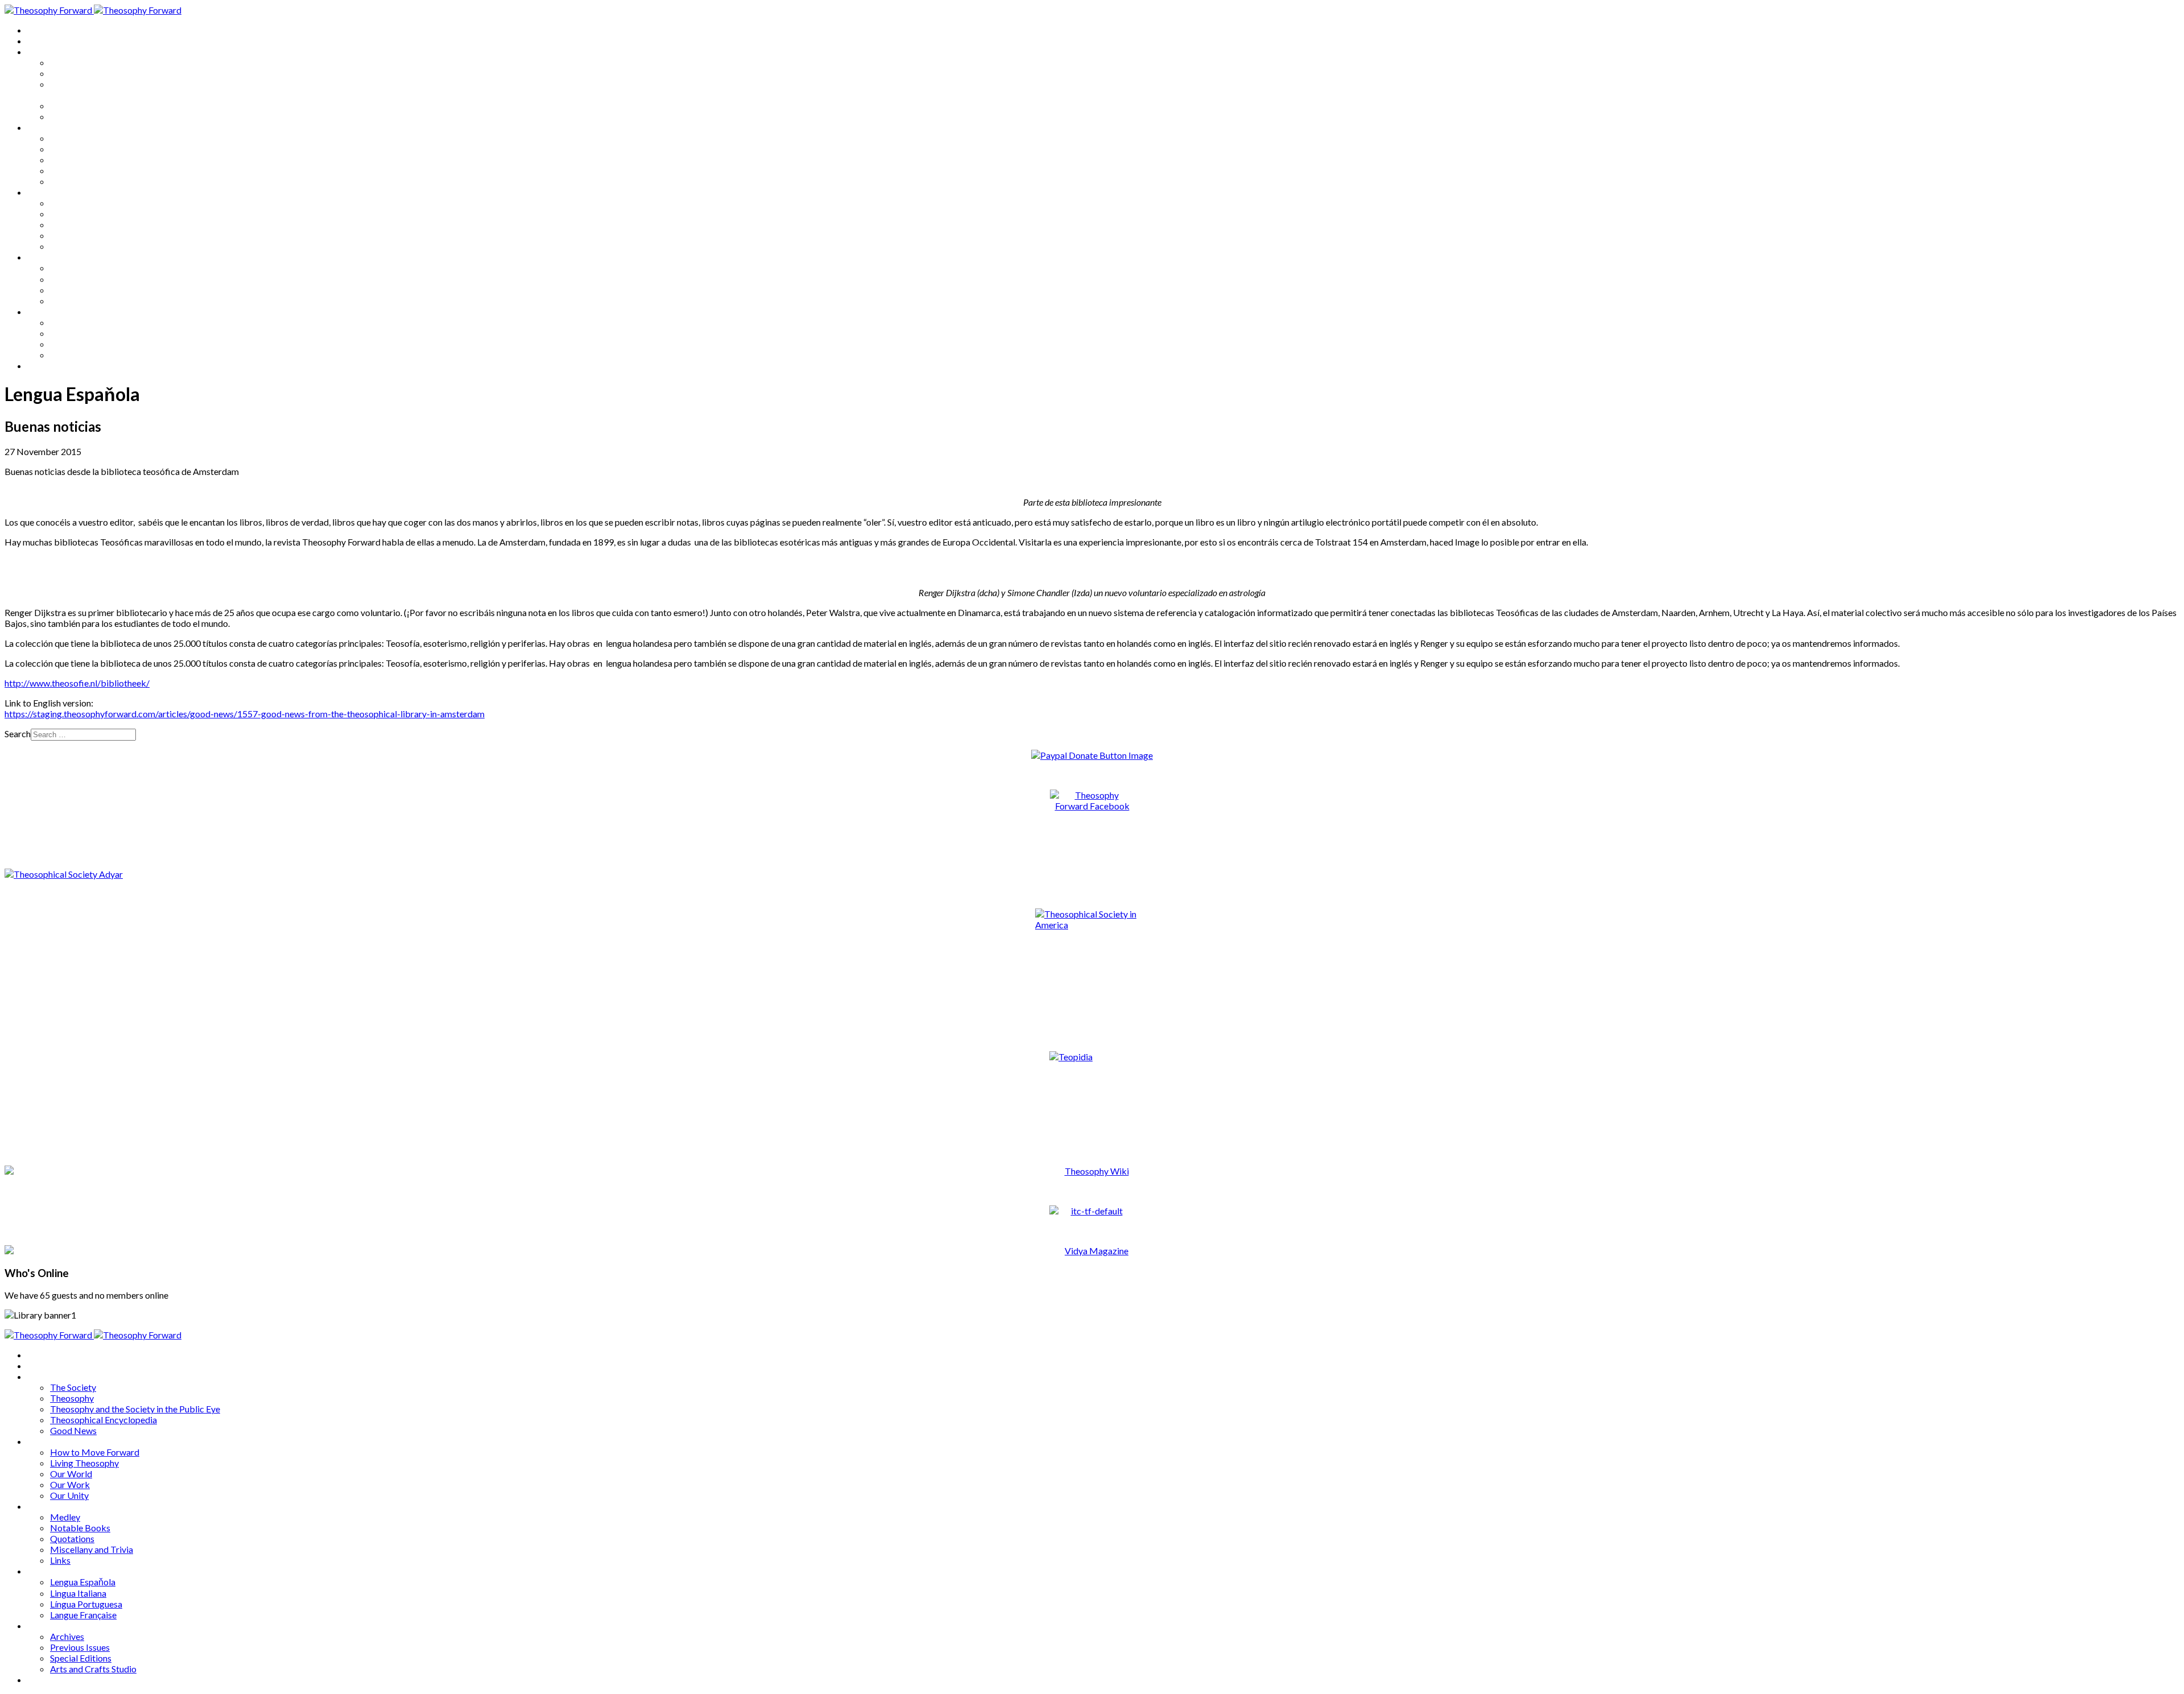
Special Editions (81, 344)
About (40, 41)
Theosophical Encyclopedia (104, 106)
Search (18, 734)
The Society (73, 62)
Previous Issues (80, 333)
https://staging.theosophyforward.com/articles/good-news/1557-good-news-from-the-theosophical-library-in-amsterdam (245, 714)
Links (60, 246)
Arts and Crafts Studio (93, 355)
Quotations (72, 224)
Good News (73, 116)
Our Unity (69, 181)
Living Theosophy (84, 149)
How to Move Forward (95, 138)
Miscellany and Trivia (92, 235)
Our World (71, 160)
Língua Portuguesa (86, 290)
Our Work (70, 170)
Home (40, 30)
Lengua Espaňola (83, 268)
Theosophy (72, 73)
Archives (44, 311)
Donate (42, 365)
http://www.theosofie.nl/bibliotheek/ (77, 683)
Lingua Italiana (78, 279)
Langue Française (83, 301)
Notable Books (80, 214)
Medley (65, 203)
